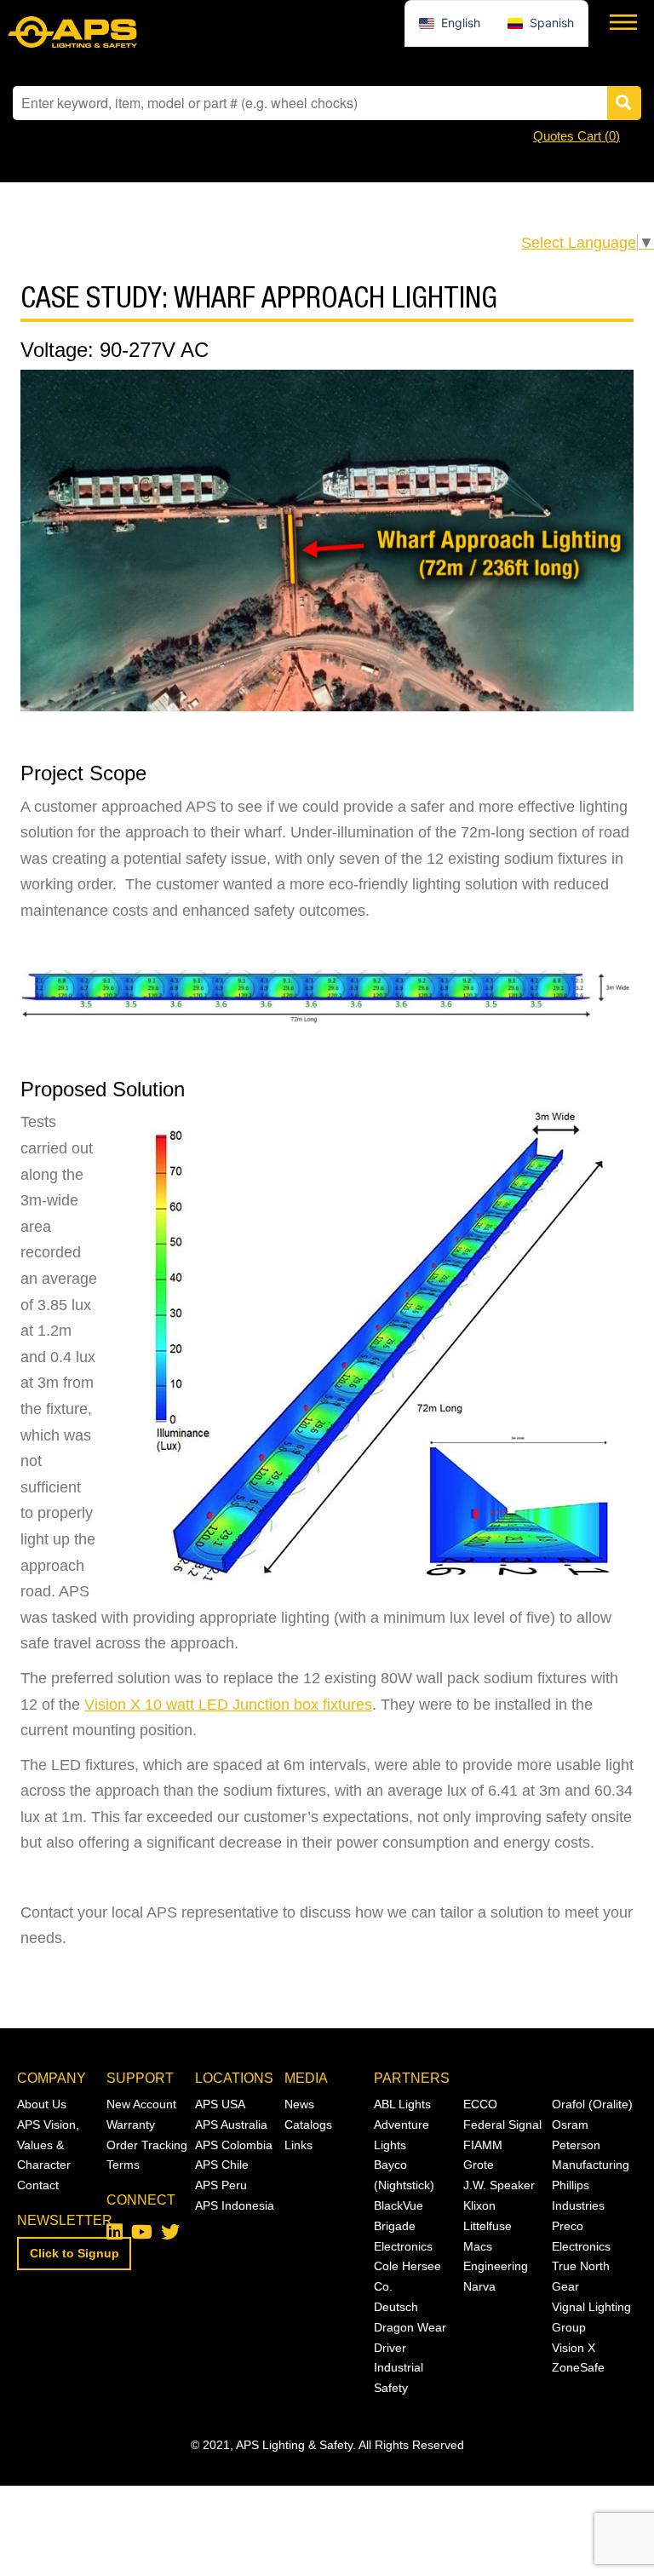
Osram (570, 2125)
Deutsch (396, 2307)
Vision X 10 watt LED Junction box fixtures (228, 1705)
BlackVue (399, 2205)
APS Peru (221, 2185)
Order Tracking (147, 2145)
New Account (141, 2104)
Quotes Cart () (577, 136)
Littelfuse (488, 2226)
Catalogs (308, 2125)
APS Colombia (234, 2145)
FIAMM (483, 2145)
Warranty (131, 2125)
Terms (123, 2165)
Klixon (479, 2205)
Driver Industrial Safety (399, 2368)
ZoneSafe (578, 2367)
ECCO (480, 2104)
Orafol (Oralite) (592, 2104)
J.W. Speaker (499, 2185)
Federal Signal (502, 2125)
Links (298, 2145)
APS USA (220, 2104)
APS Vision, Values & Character (48, 2145)
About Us (42, 2104)
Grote (479, 2165)
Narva (479, 2286)
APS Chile (222, 2165)
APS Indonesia (235, 2205)
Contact (38, 2185)
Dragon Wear (410, 2327)
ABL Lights (402, 2104)
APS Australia (231, 2125)
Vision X (574, 2348)
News (299, 2104)
